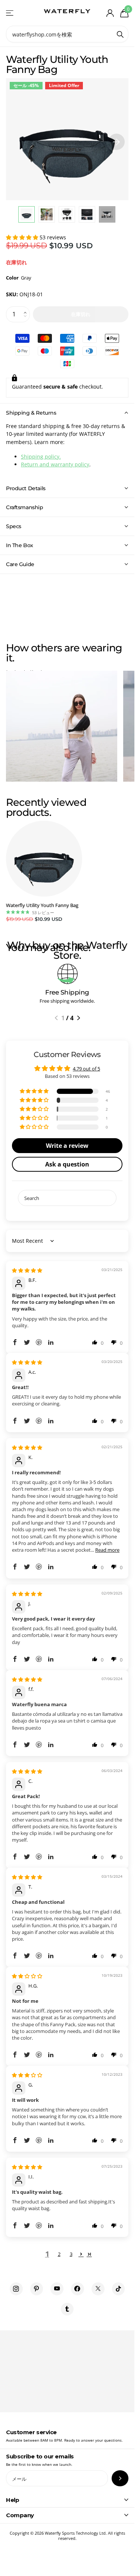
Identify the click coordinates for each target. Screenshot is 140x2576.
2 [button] (59, 2254)
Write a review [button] (67, 1146)
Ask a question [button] (67, 1164)
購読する (120, 2478)
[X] (98, 2289)
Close (67, 2500)
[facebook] (77, 2289)
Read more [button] (107, 1550)
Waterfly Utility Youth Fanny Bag (42, 905)
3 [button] (71, 2254)
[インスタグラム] (16, 2289)
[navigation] (27, 214)
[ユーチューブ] (57, 2289)
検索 (120, 34)
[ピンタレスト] (37, 2289)
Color (19, 278)
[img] (27, 1270)
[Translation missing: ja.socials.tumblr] (67, 2309)
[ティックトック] (119, 2289)
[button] (23, 237)
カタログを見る (10, 13)
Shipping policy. (41, 457)
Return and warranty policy (55, 464)
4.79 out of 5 (86, 1069)
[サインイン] (110, 13)
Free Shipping (67, 992)
